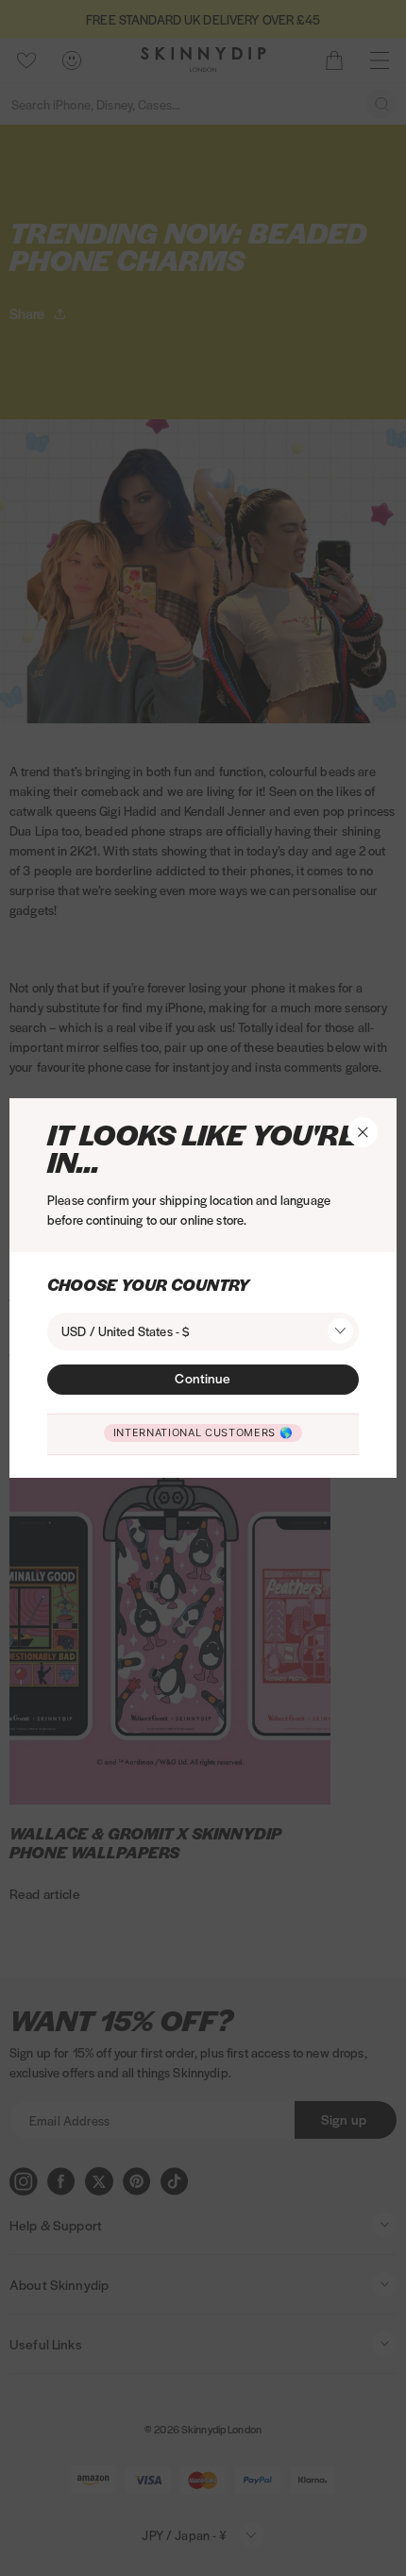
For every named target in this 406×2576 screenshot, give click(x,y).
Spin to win (203, 1449)
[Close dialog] (17, 1085)
